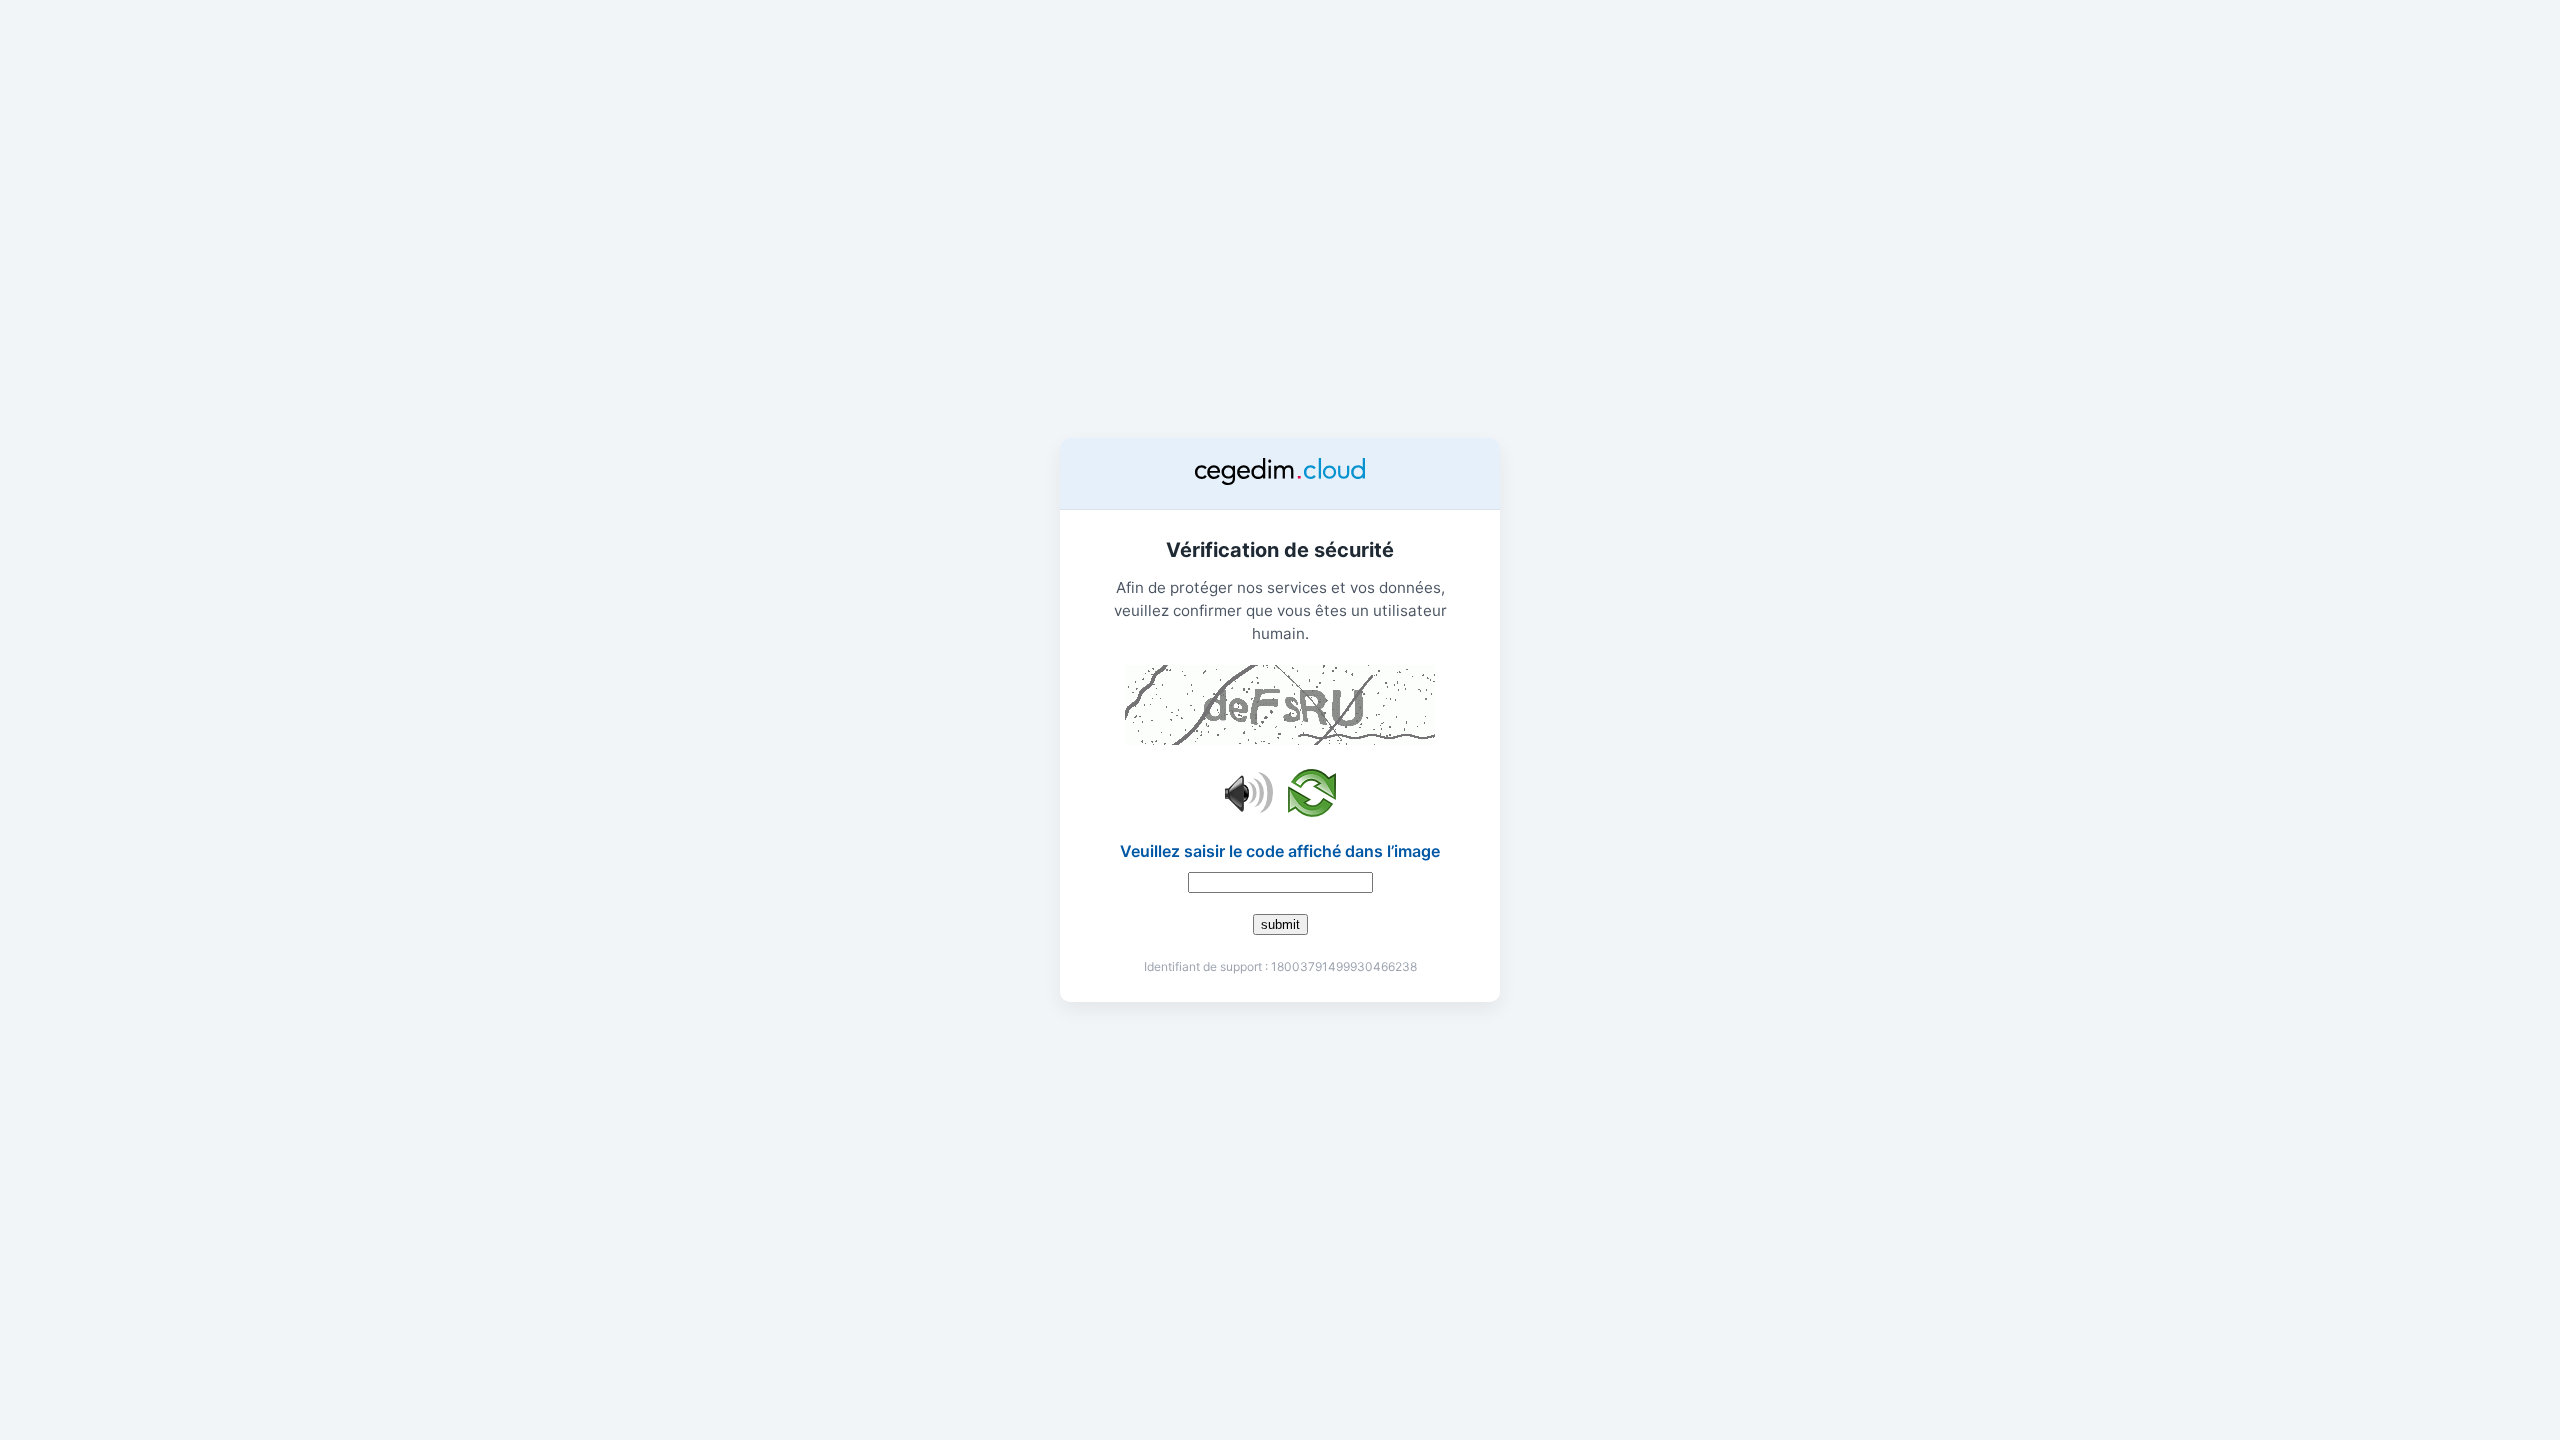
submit (1280, 924)
